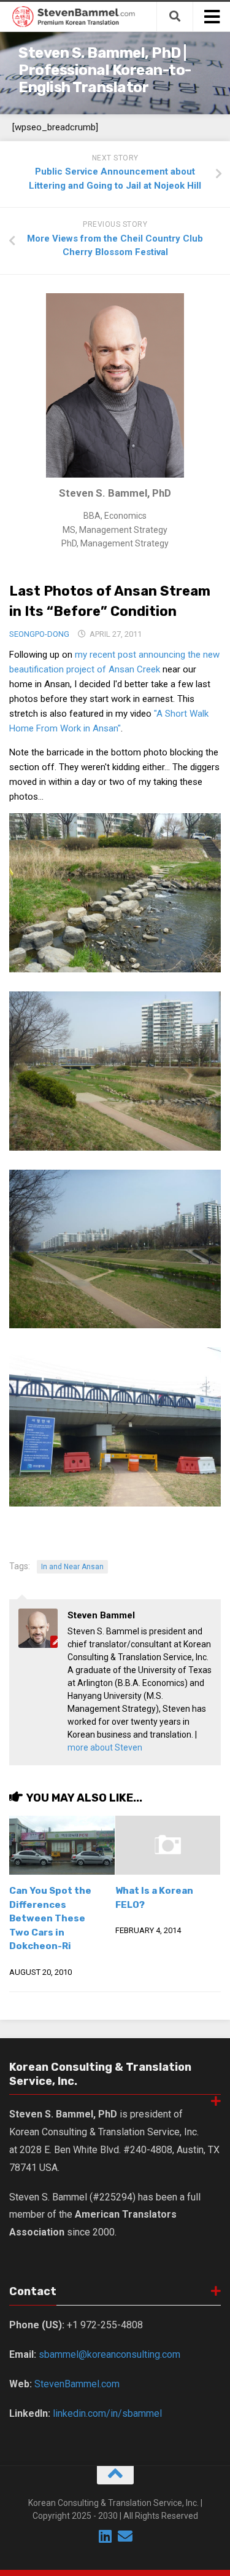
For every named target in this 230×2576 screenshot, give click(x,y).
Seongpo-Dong (39, 634)
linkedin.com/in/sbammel (107, 2413)
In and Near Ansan (72, 1567)
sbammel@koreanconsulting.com (109, 2354)
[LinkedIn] (105, 2536)
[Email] (125, 2536)
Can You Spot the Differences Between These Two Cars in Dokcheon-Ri (50, 1918)
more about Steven (105, 1747)
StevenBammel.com (77, 2384)
